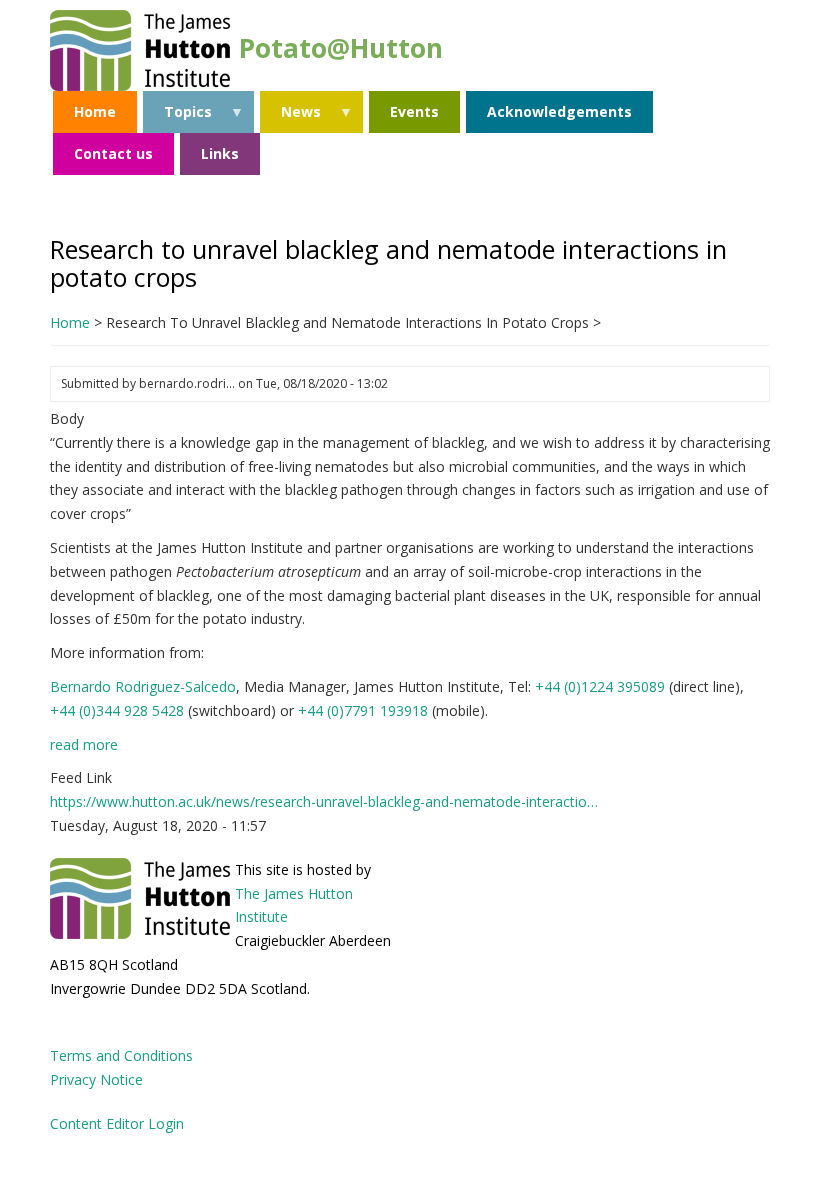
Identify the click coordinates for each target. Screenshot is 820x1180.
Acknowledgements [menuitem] (559, 111)
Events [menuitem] (414, 111)
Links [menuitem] (220, 153)
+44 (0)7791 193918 (363, 710)
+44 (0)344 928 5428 (117, 710)
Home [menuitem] (95, 111)
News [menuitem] (290, 117)
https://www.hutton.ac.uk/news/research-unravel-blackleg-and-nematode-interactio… (324, 801)
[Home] (140, 48)
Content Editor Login (117, 1123)
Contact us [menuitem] (113, 153)
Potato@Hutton (341, 48)
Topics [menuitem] (177, 117)
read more (84, 744)
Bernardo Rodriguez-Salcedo (143, 686)
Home (70, 322)
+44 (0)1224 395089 (600, 686)
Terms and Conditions (121, 1055)
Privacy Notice (96, 1079)
